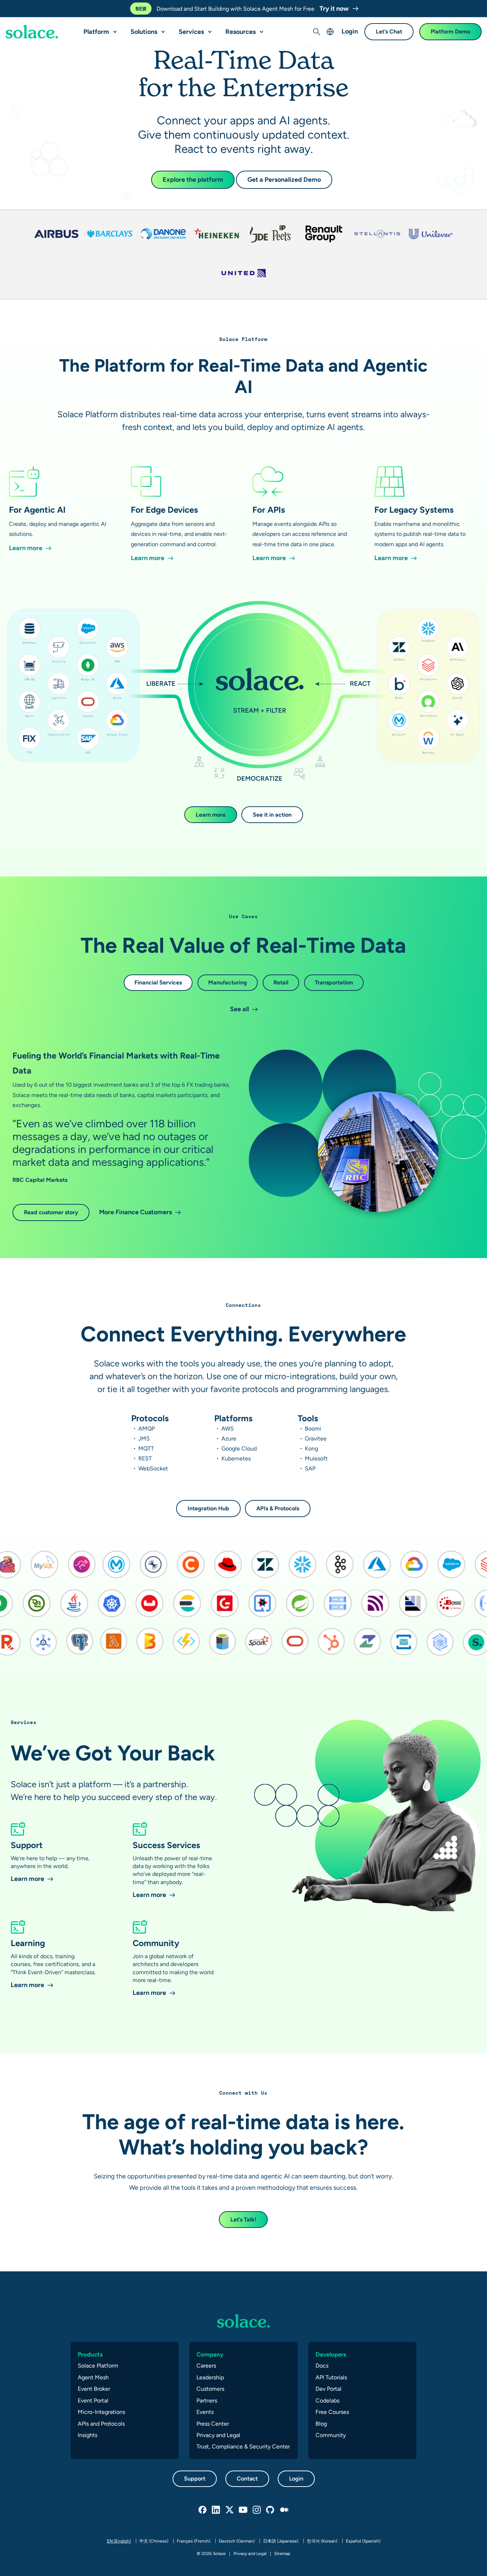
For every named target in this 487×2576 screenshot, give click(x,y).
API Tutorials (331, 2377)
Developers (331, 2354)
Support (195, 2479)
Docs (322, 2366)
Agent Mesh (93, 2377)
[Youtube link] (243, 2510)
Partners (207, 2401)
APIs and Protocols (101, 2424)
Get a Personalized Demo (284, 179)
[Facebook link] (203, 2510)
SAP (310, 1468)
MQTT (146, 1449)
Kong (311, 1449)
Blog (321, 2424)
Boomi (313, 1429)
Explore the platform (193, 179)
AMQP (147, 1429)
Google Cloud (239, 1449)
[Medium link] (284, 2510)
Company (210, 2354)
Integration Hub (208, 1508)
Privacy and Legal (218, 2435)
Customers (210, 2389)
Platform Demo (450, 32)
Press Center (213, 2424)
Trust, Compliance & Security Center (243, 2446)
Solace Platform (98, 2366)
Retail (281, 982)
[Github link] (271, 2510)
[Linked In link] (216, 2510)
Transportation (334, 982)
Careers (206, 2366)
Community (331, 2435)
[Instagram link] (257, 2510)
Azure (229, 1439)
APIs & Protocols (278, 1508)
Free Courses (332, 2412)
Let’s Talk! (243, 2220)
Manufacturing (228, 982)
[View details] (32, 32)
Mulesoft (316, 1458)
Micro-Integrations (101, 2412)
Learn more (211, 815)
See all (239, 1009)
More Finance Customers (135, 1212)
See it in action (272, 815)
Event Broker (94, 2389)
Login (350, 32)
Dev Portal (329, 2389)
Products (90, 2354)
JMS (144, 1439)
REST (145, 1458)
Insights (88, 2435)
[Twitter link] (230, 2510)
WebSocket (153, 1468)
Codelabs (327, 2401)
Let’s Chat (389, 32)
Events (205, 2412)
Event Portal (93, 2401)
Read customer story (51, 1212)
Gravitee (316, 1439)
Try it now (335, 8)
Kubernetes (236, 1458)
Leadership (210, 2377)
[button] (113, 29)
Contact (247, 2479)
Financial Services (158, 982)
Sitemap (282, 2554)
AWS (228, 1429)
